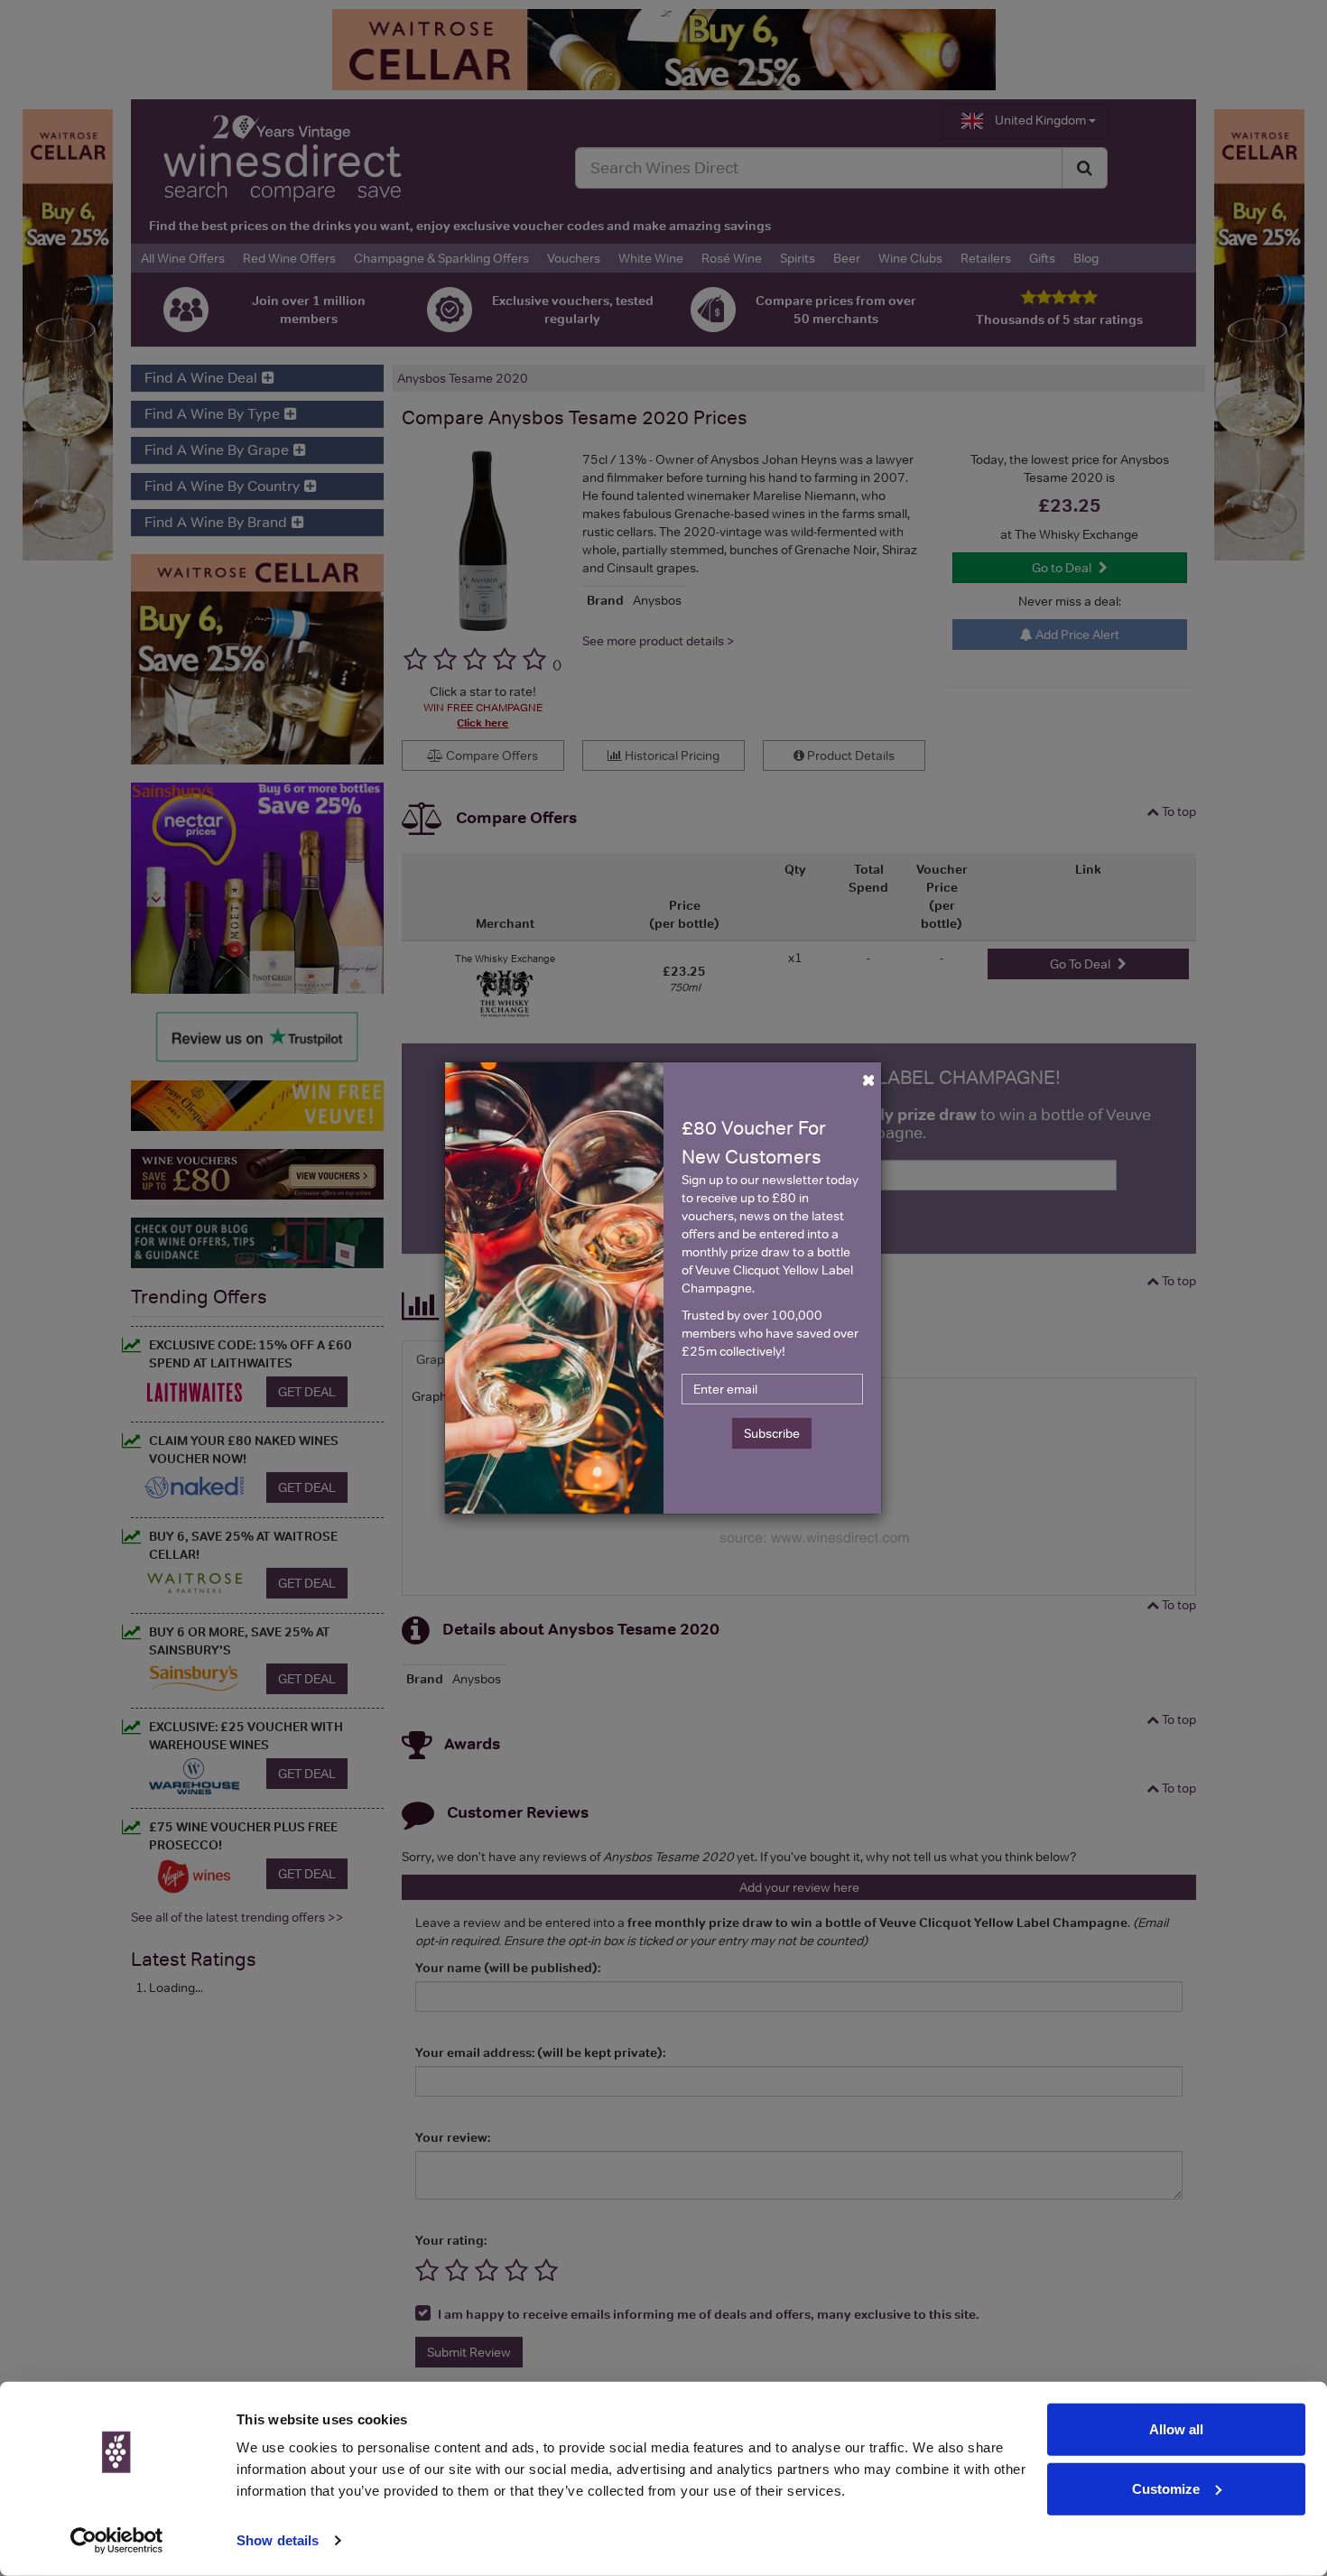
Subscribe (772, 1433)
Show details (278, 2540)
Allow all (1176, 2429)
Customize (1166, 2488)
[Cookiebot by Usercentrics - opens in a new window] (117, 2541)
